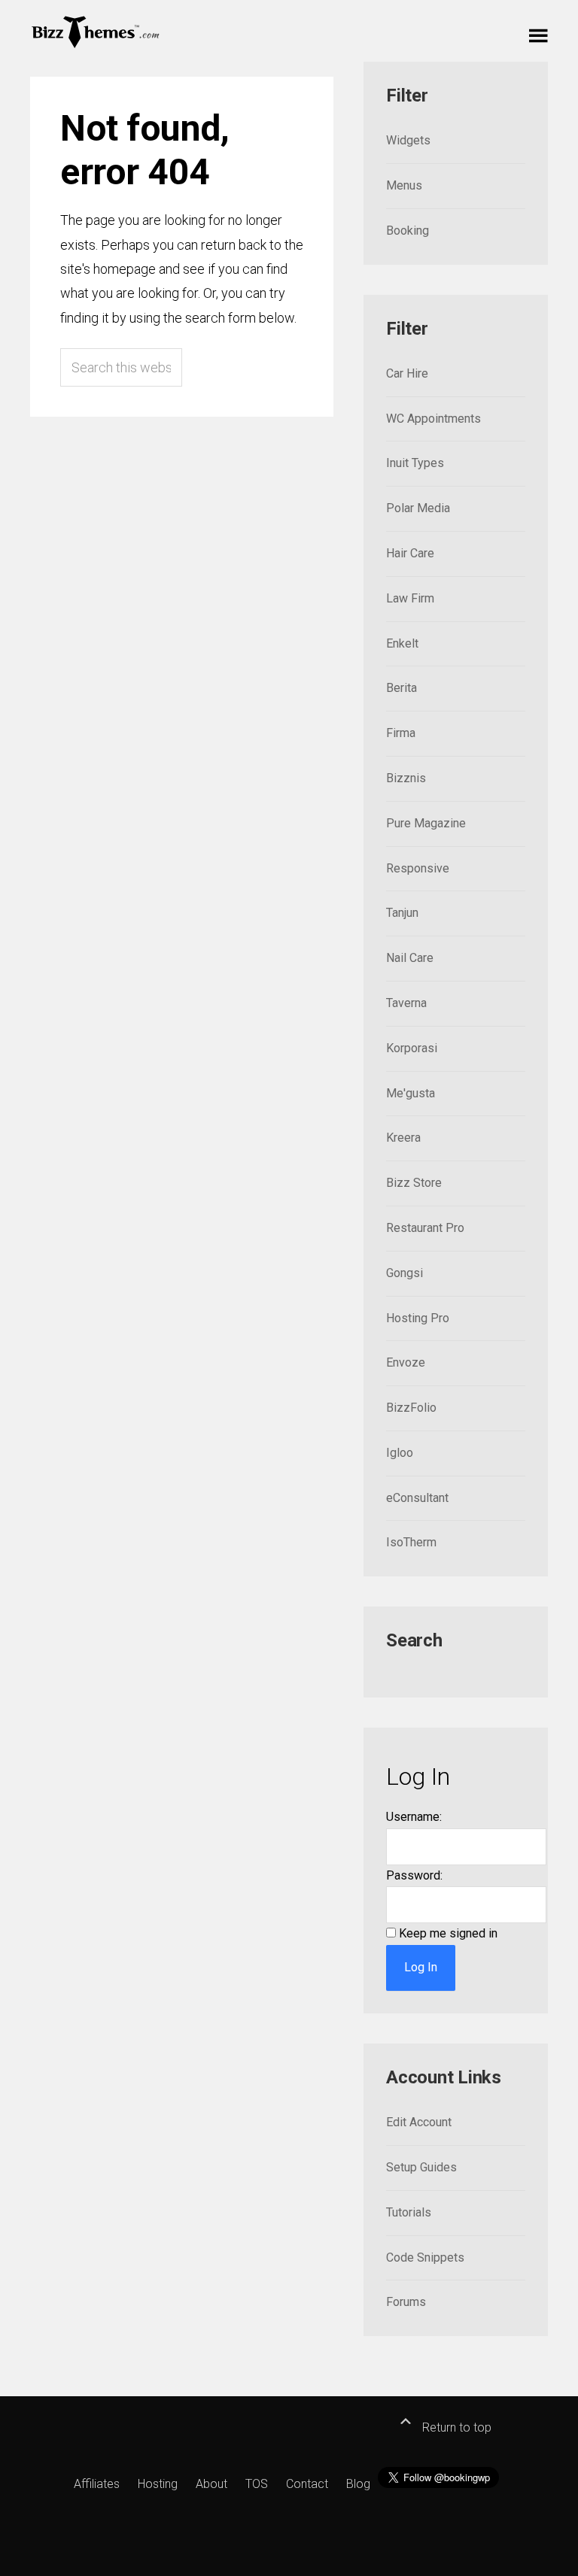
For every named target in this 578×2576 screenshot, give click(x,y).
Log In (421, 1967)
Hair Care (410, 553)
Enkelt (402, 643)
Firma (401, 733)
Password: (414, 1875)
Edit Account (419, 2122)
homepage (125, 269)
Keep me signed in (448, 1933)
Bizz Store (414, 1183)
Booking (408, 231)
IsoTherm (411, 1542)
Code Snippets (425, 2257)
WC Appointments (433, 419)
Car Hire (407, 373)
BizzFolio (411, 1408)
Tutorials (409, 2212)
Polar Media (418, 508)
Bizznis (406, 778)
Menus (404, 185)
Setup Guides (421, 2167)
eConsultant (417, 1498)
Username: (414, 1817)
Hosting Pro (418, 1318)
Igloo (400, 1453)
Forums (406, 2302)
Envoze (406, 1362)
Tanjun (402, 913)
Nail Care (410, 958)
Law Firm (410, 598)
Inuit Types (415, 463)
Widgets (408, 140)
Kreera (403, 1138)
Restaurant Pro (425, 1228)
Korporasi (412, 1048)
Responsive (418, 868)
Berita (402, 688)
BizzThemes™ (96, 31)
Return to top (455, 2427)
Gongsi (405, 1273)
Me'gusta (411, 1093)
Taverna (406, 1003)
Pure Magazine (426, 823)
